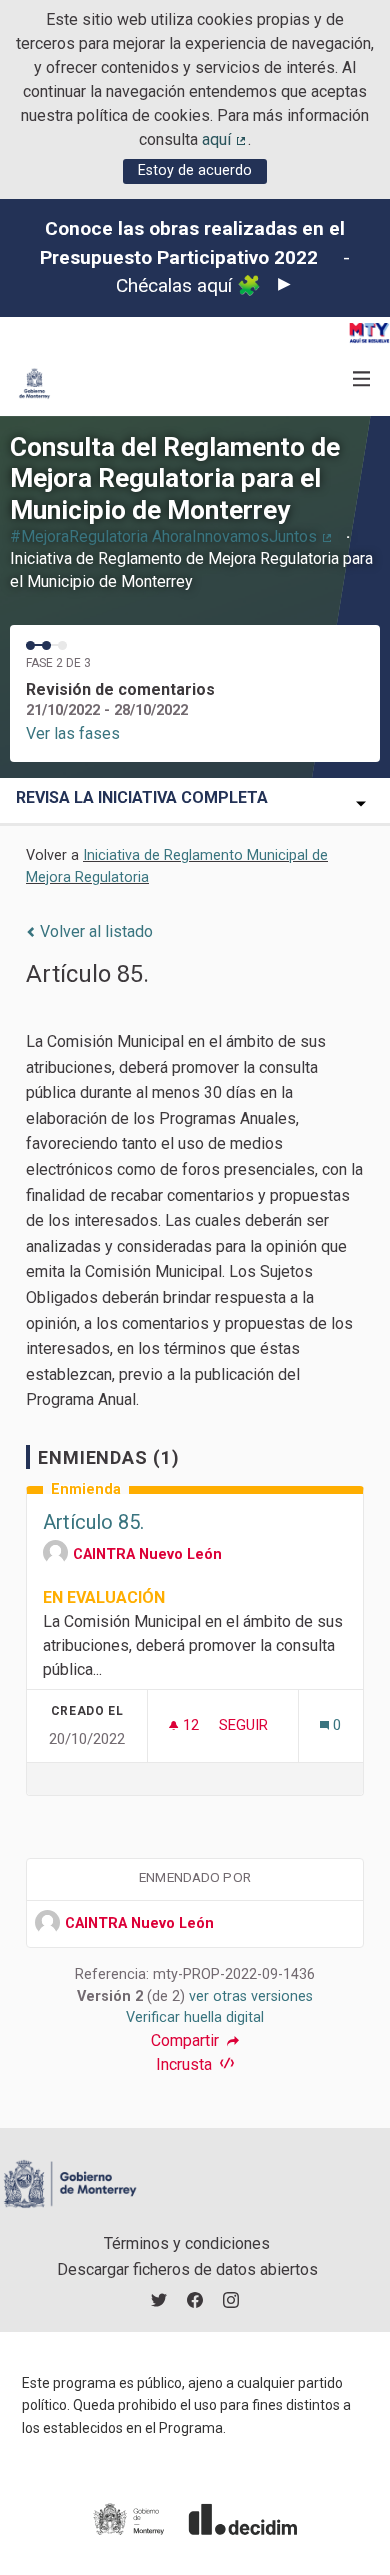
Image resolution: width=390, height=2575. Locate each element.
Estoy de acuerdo (195, 170)
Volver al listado (94, 931)
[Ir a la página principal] (34, 383)
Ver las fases (73, 733)
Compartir (187, 2041)
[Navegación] (362, 379)
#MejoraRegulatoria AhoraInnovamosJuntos (172, 536)
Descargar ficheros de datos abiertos (187, 2269)
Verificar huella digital (195, 2017)
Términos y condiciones (187, 2243)
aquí (225, 139)
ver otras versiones (251, 1996)
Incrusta (186, 2064)
